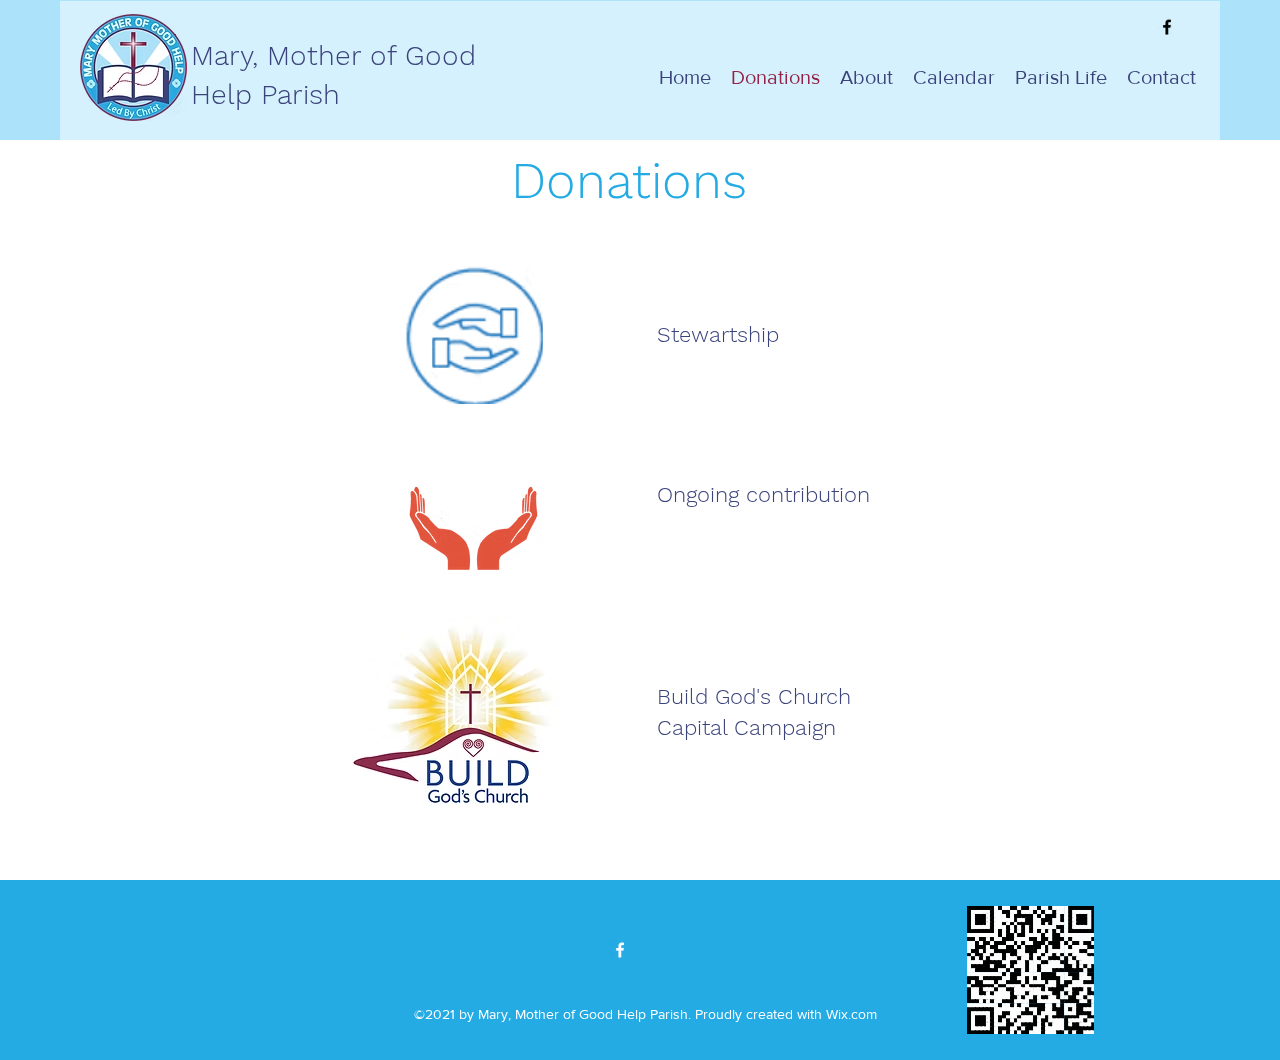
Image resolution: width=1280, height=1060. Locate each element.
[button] (1061, 77)
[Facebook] (1167, 27)
